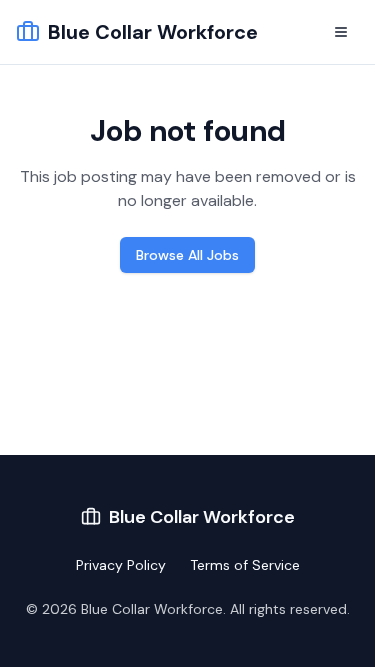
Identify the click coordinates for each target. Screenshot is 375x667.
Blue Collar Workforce (153, 32)
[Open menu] (341, 32)
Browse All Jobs (187, 255)
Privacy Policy (121, 565)
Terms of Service (245, 565)
